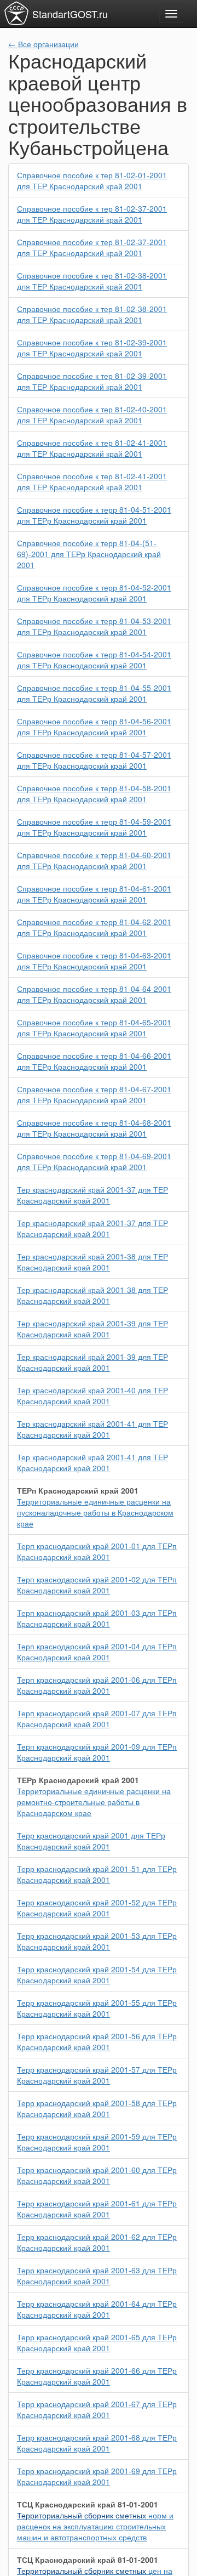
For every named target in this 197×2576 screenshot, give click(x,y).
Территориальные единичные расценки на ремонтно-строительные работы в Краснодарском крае (94, 1802)
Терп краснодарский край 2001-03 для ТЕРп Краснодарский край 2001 (97, 1618)
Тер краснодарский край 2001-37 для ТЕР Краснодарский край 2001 (92, 1195)
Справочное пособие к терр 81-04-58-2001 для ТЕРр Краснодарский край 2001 (94, 793)
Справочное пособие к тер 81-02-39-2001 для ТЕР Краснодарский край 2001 (92, 348)
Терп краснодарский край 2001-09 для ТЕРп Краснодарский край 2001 (97, 1752)
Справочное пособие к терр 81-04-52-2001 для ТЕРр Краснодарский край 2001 (94, 593)
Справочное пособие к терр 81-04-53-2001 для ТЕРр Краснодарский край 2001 (94, 626)
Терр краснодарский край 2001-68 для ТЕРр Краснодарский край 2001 (97, 2443)
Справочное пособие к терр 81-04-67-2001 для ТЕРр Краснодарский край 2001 (94, 1094)
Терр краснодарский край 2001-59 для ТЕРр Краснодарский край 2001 (97, 2142)
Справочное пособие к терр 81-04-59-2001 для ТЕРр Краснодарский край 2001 (94, 827)
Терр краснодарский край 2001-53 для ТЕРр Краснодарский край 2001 (97, 1941)
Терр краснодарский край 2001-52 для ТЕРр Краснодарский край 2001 (97, 1908)
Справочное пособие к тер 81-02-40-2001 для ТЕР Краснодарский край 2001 (92, 415)
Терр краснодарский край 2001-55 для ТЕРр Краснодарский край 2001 (97, 2008)
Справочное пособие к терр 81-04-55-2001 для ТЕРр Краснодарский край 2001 (94, 693)
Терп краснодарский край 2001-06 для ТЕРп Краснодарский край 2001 (97, 1685)
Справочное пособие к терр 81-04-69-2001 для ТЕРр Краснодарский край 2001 (94, 1161)
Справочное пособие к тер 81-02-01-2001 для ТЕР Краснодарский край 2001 (92, 180)
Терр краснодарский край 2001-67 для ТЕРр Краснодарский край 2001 (97, 2409)
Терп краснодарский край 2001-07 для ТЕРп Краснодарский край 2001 (97, 1718)
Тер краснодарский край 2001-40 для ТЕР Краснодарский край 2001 (92, 1395)
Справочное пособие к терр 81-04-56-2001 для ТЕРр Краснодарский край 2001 (94, 727)
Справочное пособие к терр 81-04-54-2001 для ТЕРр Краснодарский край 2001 (94, 660)
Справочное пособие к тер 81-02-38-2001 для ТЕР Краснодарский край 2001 (92, 281)
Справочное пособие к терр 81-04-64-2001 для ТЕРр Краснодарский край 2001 (94, 994)
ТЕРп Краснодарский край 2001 (78, 1490)
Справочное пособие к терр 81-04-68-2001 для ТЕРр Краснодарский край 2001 (94, 1128)
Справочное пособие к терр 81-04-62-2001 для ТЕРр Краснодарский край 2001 (94, 927)
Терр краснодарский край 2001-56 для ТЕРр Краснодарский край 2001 (97, 2041)
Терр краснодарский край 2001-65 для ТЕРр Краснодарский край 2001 (97, 2342)
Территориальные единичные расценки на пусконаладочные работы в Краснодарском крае (95, 1512)
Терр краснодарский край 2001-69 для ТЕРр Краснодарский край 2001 (97, 2476)
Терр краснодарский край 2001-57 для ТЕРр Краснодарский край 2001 (97, 2075)
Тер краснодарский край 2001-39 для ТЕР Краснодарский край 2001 (92, 1329)
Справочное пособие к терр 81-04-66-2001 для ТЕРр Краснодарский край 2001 (94, 1061)
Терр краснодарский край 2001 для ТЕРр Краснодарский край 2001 (91, 1841)
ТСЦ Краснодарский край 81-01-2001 (88, 2504)
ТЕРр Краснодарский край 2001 (78, 1780)
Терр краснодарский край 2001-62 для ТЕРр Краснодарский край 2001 (97, 2242)
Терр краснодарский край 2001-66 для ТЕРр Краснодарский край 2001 (97, 2376)
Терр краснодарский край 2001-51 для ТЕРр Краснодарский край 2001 (97, 1874)
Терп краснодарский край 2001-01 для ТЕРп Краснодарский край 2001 (97, 1551)
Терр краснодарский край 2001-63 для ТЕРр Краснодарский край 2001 (97, 2276)
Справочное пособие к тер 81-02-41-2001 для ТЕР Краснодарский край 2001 (92, 448)
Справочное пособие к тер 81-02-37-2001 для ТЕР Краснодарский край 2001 (92, 214)
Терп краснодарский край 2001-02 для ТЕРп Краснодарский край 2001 (97, 1585)
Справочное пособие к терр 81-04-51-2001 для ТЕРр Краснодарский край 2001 (94, 515)
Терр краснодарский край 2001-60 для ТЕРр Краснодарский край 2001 (97, 2175)
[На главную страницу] (16, 13)
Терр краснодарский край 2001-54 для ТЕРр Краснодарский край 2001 (97, 1974)
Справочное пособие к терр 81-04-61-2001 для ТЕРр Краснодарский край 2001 (94, 894)
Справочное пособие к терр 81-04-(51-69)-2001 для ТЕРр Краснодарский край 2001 (89, 554)
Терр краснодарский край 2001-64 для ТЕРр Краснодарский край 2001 (97, 2309)
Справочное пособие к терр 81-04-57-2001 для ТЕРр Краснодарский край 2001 (94, 760)
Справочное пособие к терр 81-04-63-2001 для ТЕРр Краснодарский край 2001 (94, 961)
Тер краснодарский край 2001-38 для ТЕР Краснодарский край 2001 (92, 1262)
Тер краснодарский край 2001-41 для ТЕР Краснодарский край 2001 (92, 1429)
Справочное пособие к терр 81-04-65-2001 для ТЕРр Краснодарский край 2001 (94, 1028)
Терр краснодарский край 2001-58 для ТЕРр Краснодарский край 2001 (97, 2108)
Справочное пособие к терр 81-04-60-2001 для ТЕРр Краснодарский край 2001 (94, 860)
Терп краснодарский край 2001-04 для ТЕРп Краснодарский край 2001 (97, 1652)
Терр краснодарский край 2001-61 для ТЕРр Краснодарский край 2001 (97, 2209)
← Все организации (44, 44)
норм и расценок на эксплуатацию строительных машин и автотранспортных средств (95, 2526)
